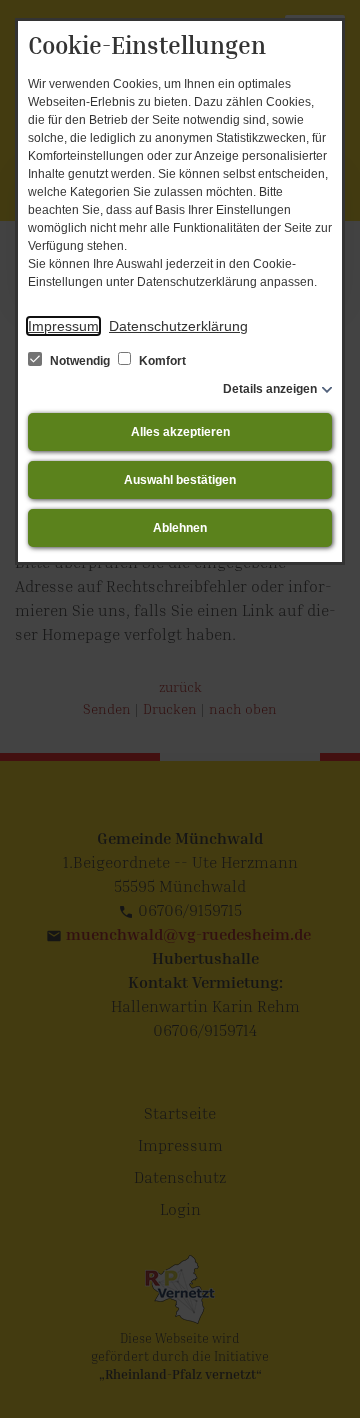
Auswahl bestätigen (180, 480)
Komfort (161, 361)
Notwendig (80, 361)
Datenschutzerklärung (178, 326)
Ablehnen (180, 528)
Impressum (63, 326)
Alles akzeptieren (180, 432)
